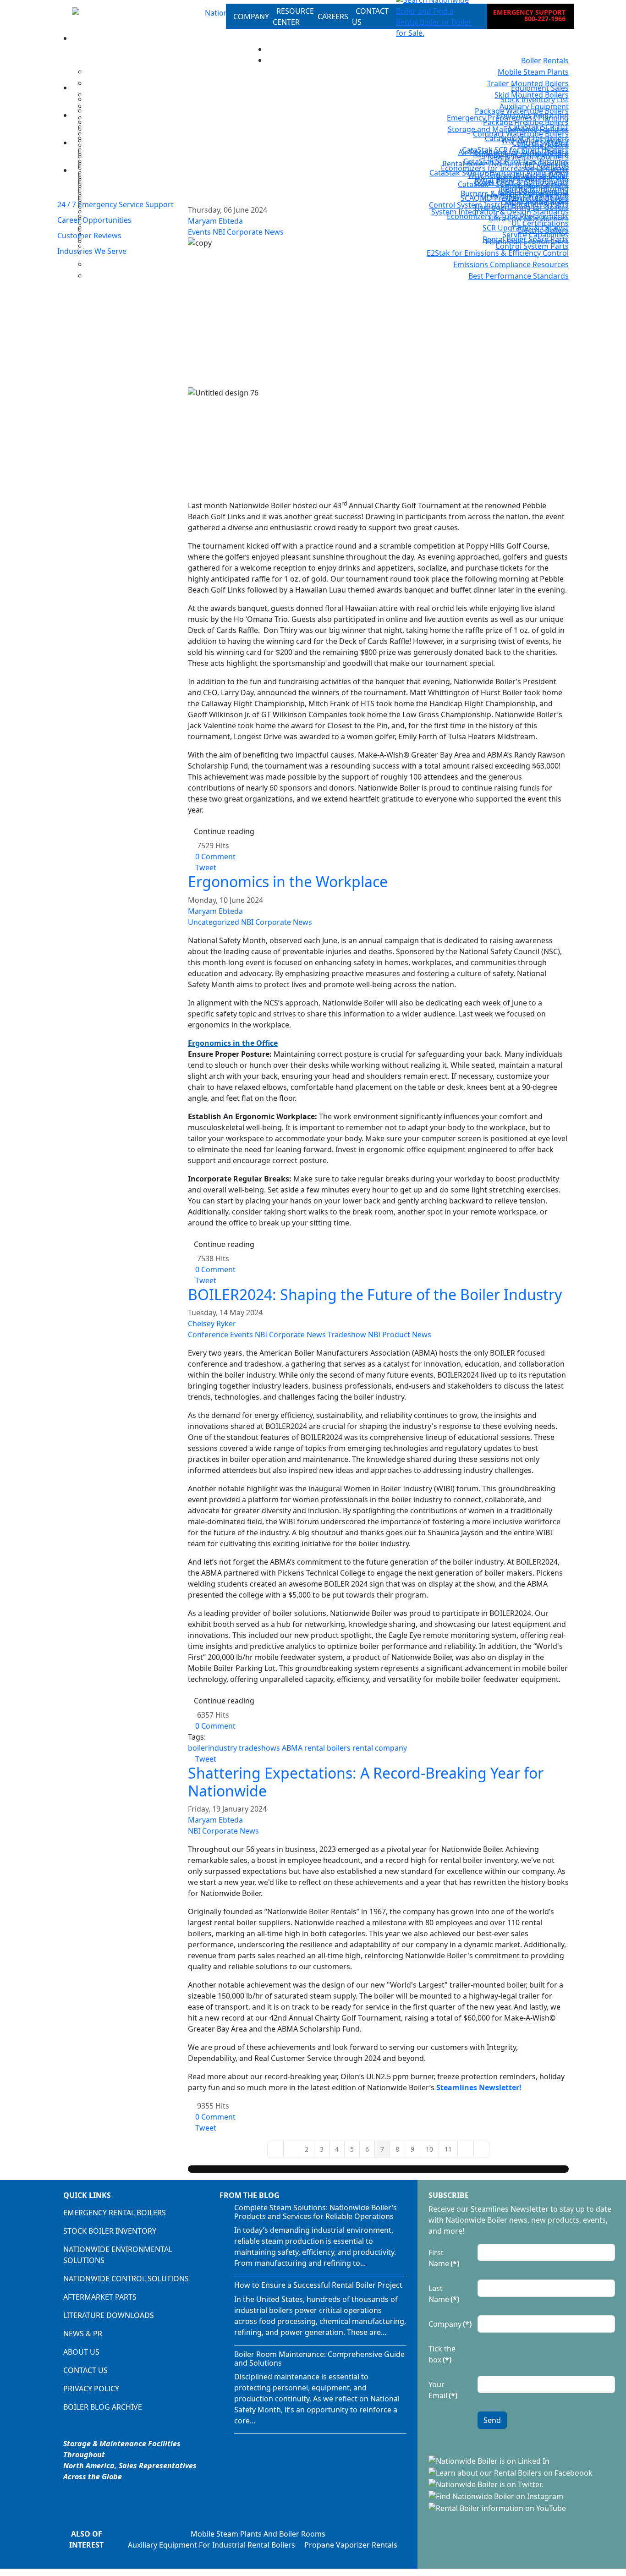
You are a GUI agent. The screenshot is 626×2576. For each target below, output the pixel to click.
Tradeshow (347, 1335)
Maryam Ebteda (215, 911)
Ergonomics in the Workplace (288, 882)
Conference (208, 1335)
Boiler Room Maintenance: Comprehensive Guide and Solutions (319, 2359)
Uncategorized (214, 922)
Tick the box (442, 2354)
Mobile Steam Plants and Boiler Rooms (258, 2534)
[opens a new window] (490, 2460)
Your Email (443, 2390)
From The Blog (250, 2195)
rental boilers (327, 1748)
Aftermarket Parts (100, 2297)
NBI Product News (400, 1335)
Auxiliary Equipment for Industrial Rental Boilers (211, 2545)
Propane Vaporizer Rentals (351, 2545)
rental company (380, 1748)
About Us (81, 2352)
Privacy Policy (91, 2389)
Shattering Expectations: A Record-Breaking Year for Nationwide (366, 1782)
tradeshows (259, 1748)
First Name (444, 2258)
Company (450, 2324)
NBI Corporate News (277, 922)
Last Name (444, 2294)
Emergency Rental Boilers (115, 2213)
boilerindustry (212, 1748)
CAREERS (333, 16)
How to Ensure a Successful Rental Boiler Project (318, 2285)
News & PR (83, 2334)
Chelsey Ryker (212, 1324)
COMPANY (251, 16)
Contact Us (85, 2370)
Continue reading (224, 831)
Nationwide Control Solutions (126, 2279)
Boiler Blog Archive (103, 2407)
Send (492, 2420)
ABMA (292, 1748)
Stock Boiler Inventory (110, 2231)
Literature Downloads (109, 2315)
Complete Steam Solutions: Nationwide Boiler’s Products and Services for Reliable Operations (316, 2212)
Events (242, 1335)
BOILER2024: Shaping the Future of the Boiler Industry (375, 1294)
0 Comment (215, 857)
